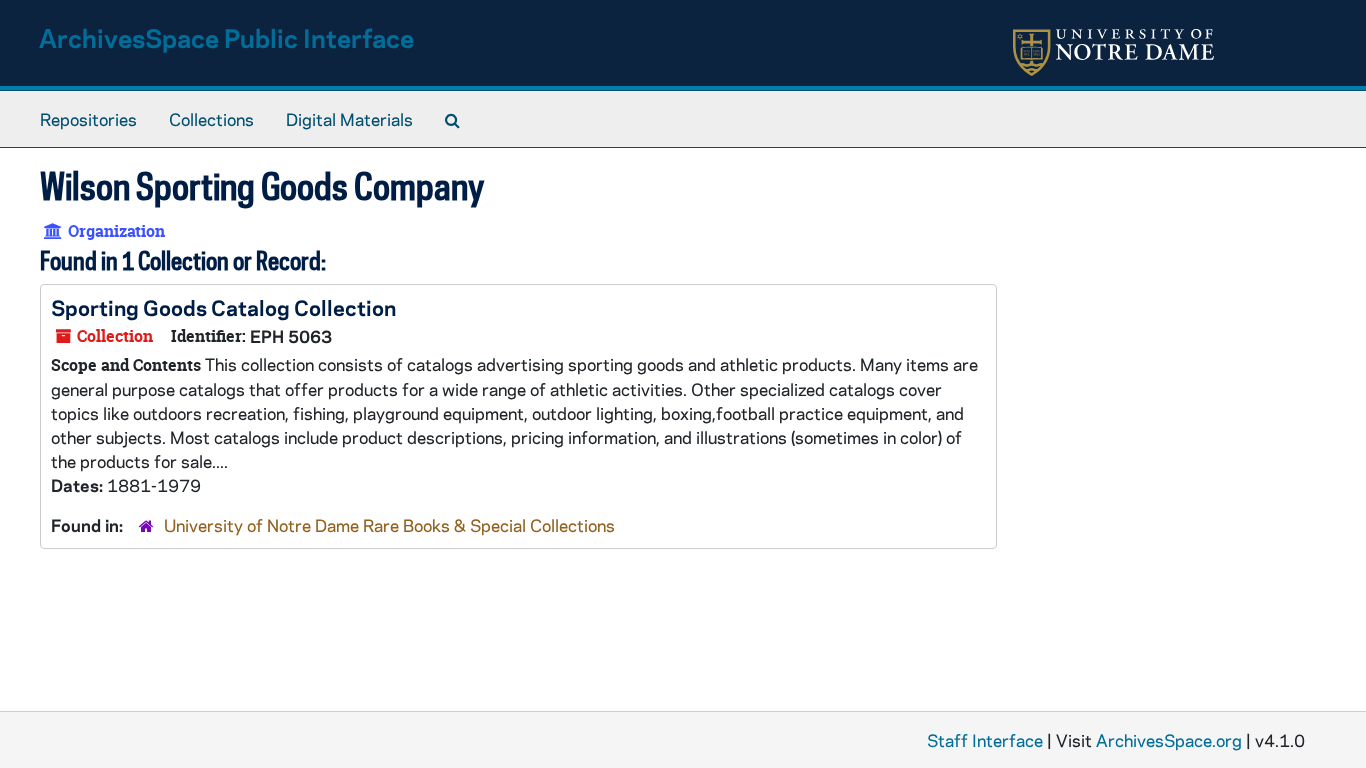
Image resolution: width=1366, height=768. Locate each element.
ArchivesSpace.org (1169, 740)
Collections (211, 119)
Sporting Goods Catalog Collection (223, 307)
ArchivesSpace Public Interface (226, 37)
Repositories (88, 119)
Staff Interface (985, 740)
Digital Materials (349, 119)
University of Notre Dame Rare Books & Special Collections (389, 525)
